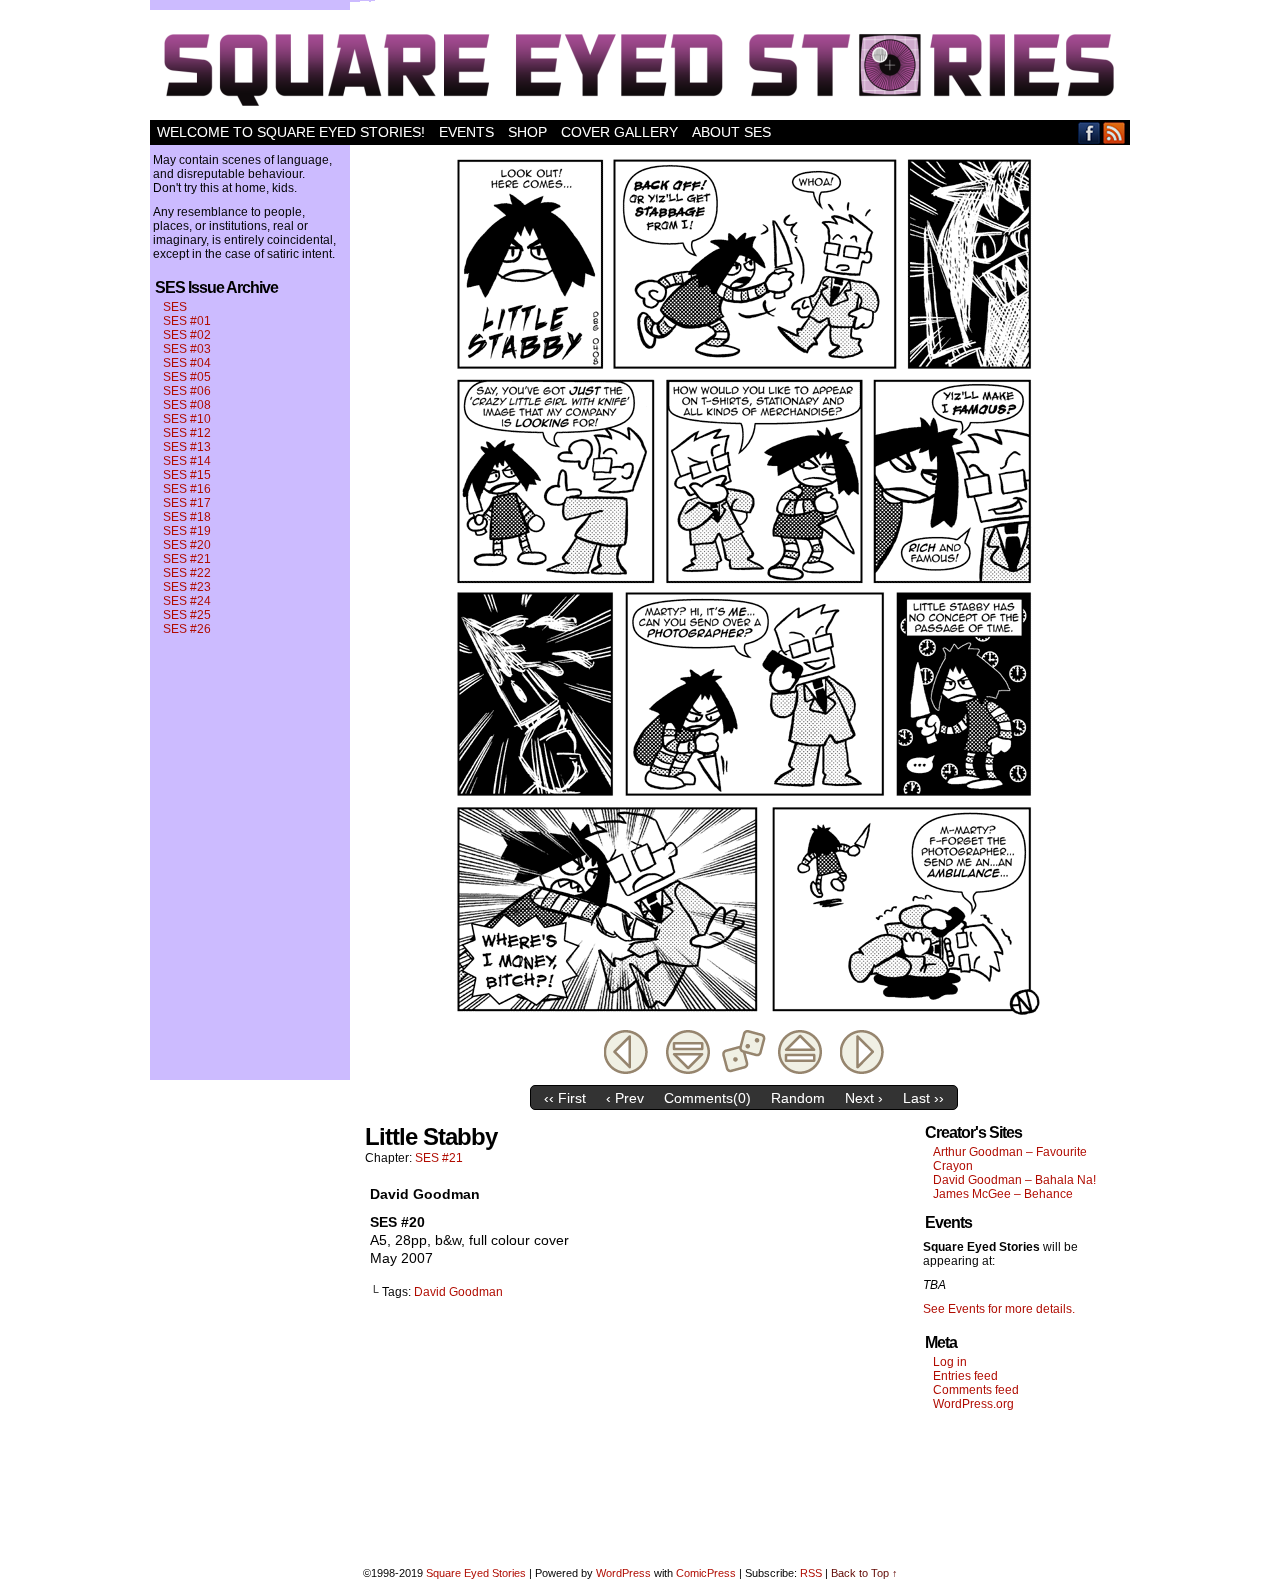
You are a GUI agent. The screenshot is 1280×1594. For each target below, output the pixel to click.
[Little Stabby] (744, 1021)
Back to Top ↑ (864, 1573)
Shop (527, 132)
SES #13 (187, 447)
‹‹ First (565, 1098)
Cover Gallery (619, 132)
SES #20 (187, 545)
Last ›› (923, 1098)
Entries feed (965, 1376)
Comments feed (976, 1390)
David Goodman (458, 1292)
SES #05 (187, 377)
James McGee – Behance (1003, 1194)
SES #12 (187, 433)
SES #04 (187, 363)
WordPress (623, 1573)
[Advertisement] (1025, 1483)
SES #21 (187, 559)
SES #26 (187, 629)
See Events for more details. (999, 1309)
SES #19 (187, 531)
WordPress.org (973, 1404)
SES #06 (187, 391)
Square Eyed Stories (640, 65)
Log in (950, 1362)
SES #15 (187, 475)
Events (466, 132)
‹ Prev (625, 1098)
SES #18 (187, 517)
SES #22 (187, 573)
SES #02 (187, 335)
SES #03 (187, 349)
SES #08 (187, 405)
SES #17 (187, 503)
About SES (731, 132)
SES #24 (187, 601)
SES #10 (187, 419)
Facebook (1089, 132)
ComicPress (706, 1573)
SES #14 (187, 461)
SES (175, 307)
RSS (1114, 132)
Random (798, 1098)
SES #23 (187, 587)
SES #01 (187, 321)
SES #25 (187, 615)
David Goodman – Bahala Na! (1014, 1180)
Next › (864, 1098)
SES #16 (187, 489)
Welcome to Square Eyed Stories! (291, 132)
